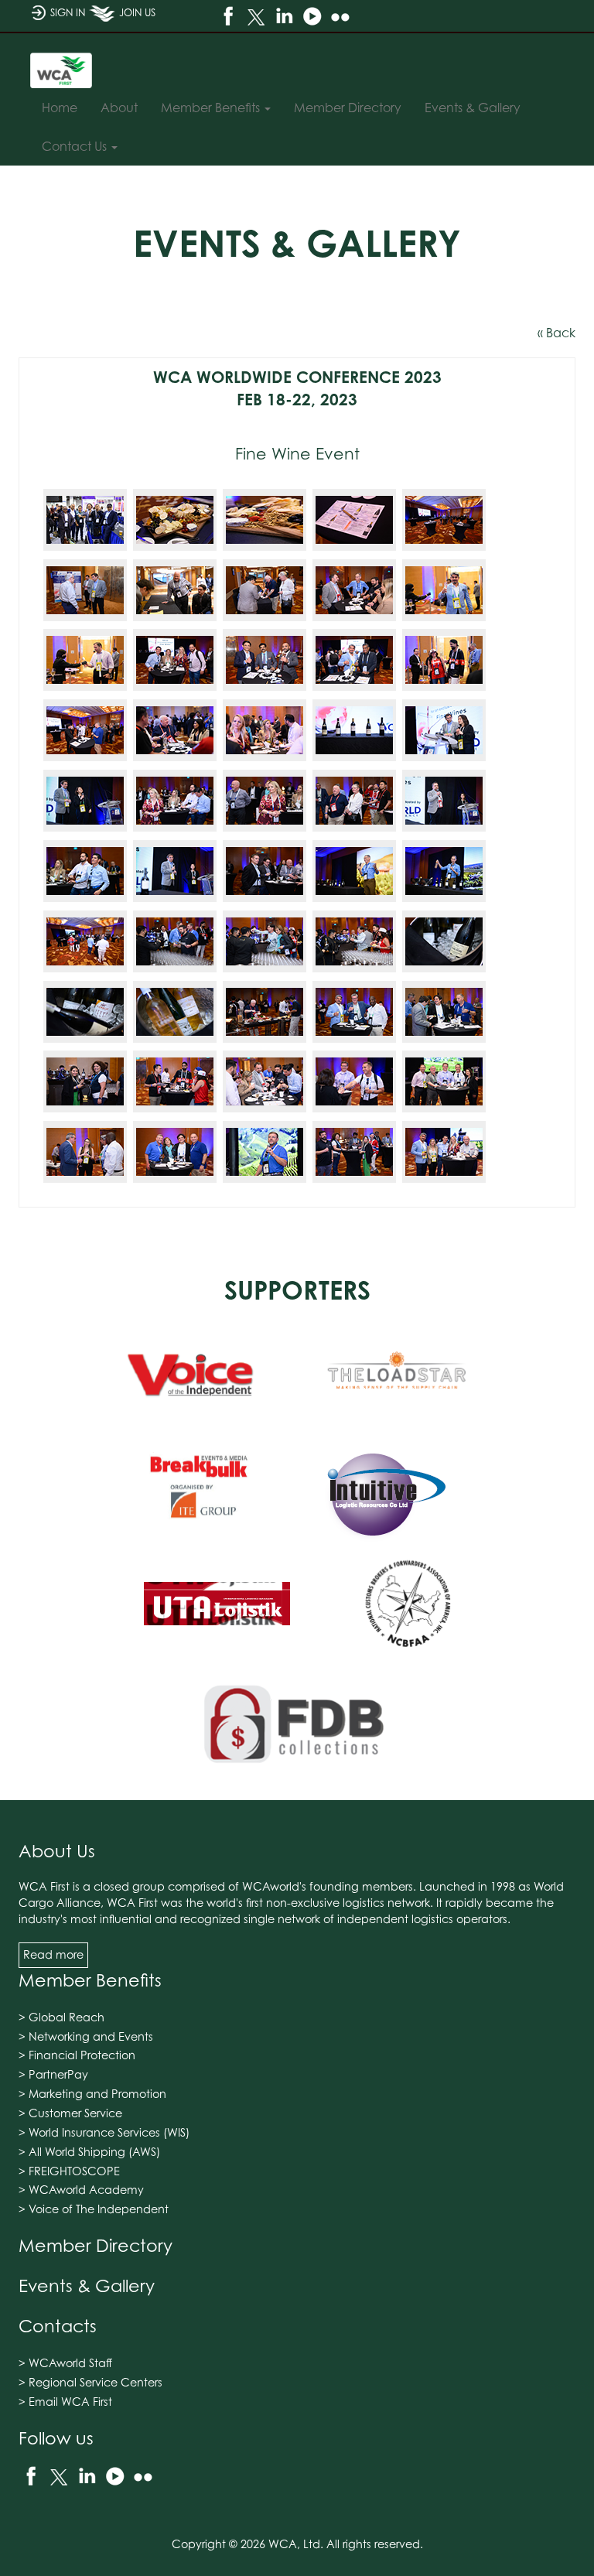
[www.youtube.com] (312, 16)
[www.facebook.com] (228, 16)
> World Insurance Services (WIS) (104, 2132)
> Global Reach (61, 2017)
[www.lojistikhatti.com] (217, 1608)
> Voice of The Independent (94, 2209)
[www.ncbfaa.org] (408, 1608)
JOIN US (137, 13)
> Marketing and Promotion (92, 2094)
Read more (53, 1954)
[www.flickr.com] (340, 16)
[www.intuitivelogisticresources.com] (384, 1491)
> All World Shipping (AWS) (89, 2152)
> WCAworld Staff (65, 2363)
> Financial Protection (77, 2055)
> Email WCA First (65, 2402)
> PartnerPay (53, 2074)
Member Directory (96, 2245)
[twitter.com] (256, 16)
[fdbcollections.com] (297, 1725)
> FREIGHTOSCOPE (69, 2171)
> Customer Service (70, 2113)
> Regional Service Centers (90, 2382)
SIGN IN (68, 13)
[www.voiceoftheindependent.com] (191, 1374)
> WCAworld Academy (81, 2190)
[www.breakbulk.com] (198, 1491)
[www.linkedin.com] (284, 16)
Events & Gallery (87, 2286)
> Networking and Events (86, 2036)
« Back (556, 333)
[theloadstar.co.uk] (398, 1374)
